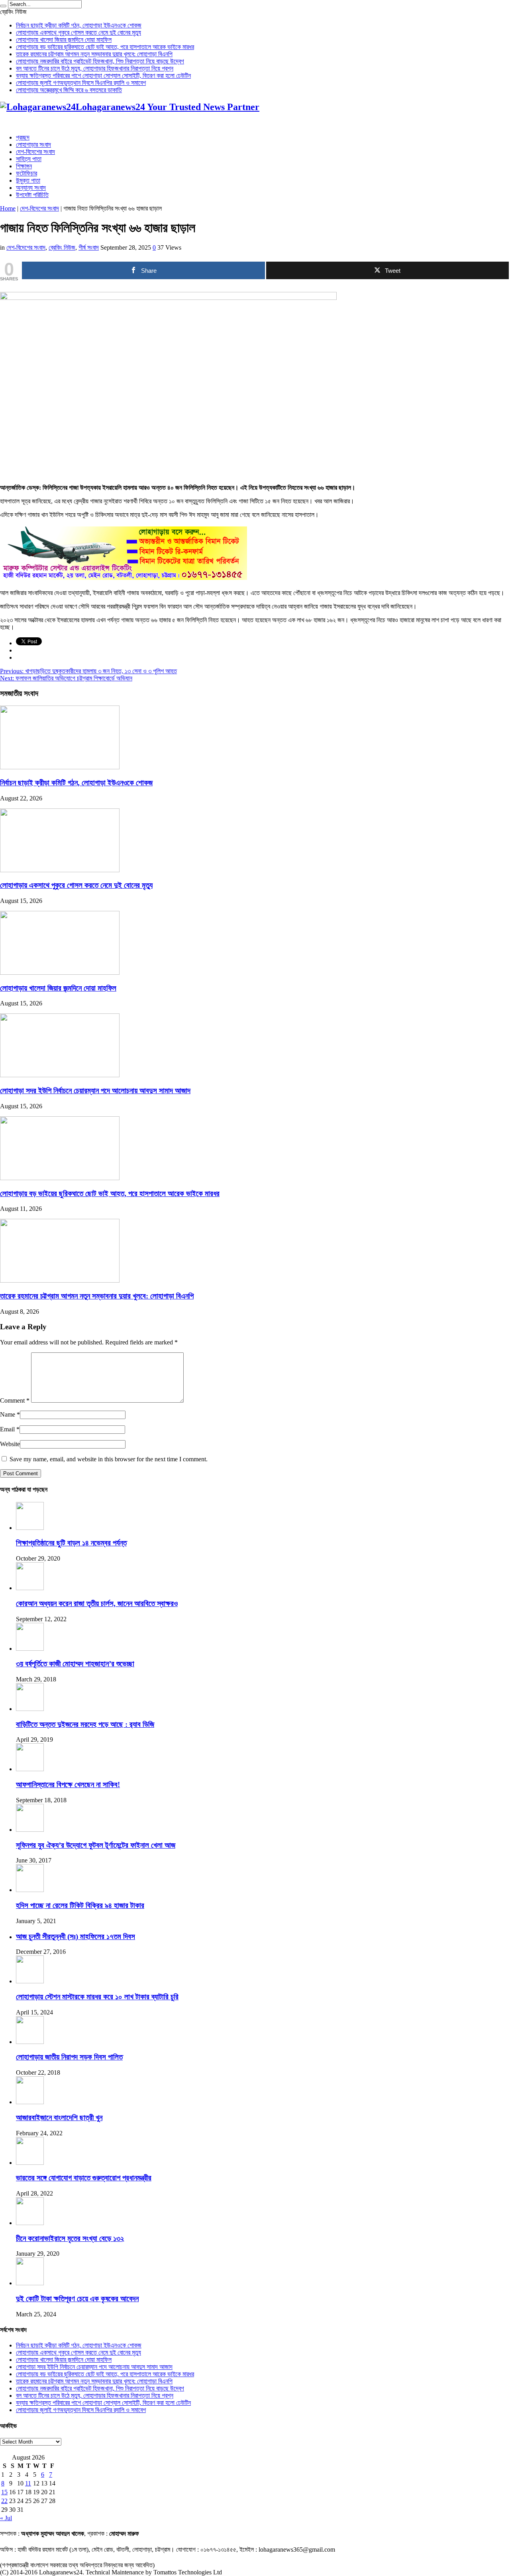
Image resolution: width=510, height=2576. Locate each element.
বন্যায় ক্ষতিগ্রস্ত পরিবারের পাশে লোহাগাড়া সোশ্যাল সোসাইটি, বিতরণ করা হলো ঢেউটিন (103, 76)
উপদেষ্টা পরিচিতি (32, 195)
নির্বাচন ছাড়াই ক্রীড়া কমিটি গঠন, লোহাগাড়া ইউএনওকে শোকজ (79, 25)
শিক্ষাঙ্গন (24, 166)
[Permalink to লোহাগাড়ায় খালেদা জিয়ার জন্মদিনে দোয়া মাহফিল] (60, 973)
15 (4, 2492)
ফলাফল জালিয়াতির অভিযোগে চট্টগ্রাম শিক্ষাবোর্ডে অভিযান (66, 678)
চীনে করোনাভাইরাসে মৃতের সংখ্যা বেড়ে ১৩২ (70, 2238)
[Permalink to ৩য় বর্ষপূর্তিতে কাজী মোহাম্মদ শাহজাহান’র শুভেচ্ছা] (30, 1649)
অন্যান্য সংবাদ (31, 188)
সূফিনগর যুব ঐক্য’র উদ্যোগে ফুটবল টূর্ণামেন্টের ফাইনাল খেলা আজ (96, 1845)
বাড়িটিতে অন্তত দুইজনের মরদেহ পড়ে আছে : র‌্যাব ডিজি (85, 1724)
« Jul (6, 2518)
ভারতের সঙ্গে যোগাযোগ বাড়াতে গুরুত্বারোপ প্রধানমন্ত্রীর (84, 2178)
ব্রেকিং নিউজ (62, 247)
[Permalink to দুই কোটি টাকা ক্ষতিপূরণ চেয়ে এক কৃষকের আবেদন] (30, 2283)
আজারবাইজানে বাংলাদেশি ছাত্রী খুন (59, 2118)
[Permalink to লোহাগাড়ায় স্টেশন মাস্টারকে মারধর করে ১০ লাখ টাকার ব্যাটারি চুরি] (30, 1981)
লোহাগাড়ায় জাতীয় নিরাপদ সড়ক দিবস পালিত (69, 2057)
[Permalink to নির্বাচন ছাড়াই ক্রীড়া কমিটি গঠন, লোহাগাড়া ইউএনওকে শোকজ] (60, 767)
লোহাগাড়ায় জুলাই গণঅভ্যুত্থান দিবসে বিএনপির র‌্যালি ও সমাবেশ (81, 83)
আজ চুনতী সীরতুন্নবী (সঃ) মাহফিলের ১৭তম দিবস (76, 1936)
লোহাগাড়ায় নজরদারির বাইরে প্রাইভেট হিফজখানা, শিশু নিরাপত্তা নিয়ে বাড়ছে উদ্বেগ (100, 61)
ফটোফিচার (26, 173)
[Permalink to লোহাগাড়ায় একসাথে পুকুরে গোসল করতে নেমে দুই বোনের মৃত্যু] (60, 870)
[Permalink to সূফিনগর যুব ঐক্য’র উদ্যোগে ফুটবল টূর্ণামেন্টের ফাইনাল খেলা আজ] (30, 1830)
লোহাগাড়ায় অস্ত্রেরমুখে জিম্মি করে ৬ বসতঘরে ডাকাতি (69, 90)
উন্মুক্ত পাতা (28, 180)
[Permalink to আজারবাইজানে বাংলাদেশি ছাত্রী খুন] (30, 2102)
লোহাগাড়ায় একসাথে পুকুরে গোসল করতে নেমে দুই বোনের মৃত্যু (78, 33)
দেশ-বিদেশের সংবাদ (35, 152)
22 (4, 2501)
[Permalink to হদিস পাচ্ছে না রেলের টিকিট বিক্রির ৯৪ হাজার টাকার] (30, 1890)
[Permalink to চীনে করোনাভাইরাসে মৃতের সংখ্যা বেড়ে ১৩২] (30, 2223)
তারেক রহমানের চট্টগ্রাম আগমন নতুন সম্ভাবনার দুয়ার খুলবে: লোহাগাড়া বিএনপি (94, 54)
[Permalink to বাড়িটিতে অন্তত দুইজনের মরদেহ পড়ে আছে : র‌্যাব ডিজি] (30, 1709)
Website (10, 1444)
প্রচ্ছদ (23, 137)
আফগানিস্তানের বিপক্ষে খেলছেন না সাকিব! (68, 1785)
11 (28, 2483)
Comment (15, 1400)
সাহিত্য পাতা (29, 159)
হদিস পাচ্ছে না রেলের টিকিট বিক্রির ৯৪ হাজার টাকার (80, 1905)
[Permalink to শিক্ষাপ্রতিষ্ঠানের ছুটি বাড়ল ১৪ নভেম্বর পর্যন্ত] (30, 1528)
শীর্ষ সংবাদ (89, 247)
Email (7, 1429)
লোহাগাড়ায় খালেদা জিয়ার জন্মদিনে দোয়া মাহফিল (64, 40)
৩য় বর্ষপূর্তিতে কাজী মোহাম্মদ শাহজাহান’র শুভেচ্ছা (75, 1664)
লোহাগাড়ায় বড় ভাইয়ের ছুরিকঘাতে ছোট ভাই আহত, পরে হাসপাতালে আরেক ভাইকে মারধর (105, 47)
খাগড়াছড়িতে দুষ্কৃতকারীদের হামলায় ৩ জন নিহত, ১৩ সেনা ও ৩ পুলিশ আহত (88, 671)
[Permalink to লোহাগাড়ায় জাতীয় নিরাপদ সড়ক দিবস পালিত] (30, 2042)
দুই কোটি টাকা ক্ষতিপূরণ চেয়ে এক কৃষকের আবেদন (77, 2299)
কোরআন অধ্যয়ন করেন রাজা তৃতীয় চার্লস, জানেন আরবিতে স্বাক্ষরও (97, 1603)
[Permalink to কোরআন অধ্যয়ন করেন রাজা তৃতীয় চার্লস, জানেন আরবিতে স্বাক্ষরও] (30, 1588)
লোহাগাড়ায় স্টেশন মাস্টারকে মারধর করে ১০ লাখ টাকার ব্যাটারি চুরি (97, 1997)
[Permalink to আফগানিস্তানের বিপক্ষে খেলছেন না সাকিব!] (30, 1769)
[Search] (3, 6)
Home (8, 208)
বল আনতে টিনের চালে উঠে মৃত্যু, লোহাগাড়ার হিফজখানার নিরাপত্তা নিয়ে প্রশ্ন (95, 68)
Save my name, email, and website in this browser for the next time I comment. (109, 1459)
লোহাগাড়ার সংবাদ (33, 145)
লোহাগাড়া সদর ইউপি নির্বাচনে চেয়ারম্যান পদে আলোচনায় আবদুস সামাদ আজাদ (95, 1091)
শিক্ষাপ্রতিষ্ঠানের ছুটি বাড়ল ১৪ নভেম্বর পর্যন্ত (71, 1543)
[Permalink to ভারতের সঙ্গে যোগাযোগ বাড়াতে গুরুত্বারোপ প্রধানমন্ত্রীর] (30, 2163)
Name (8, 1414)
